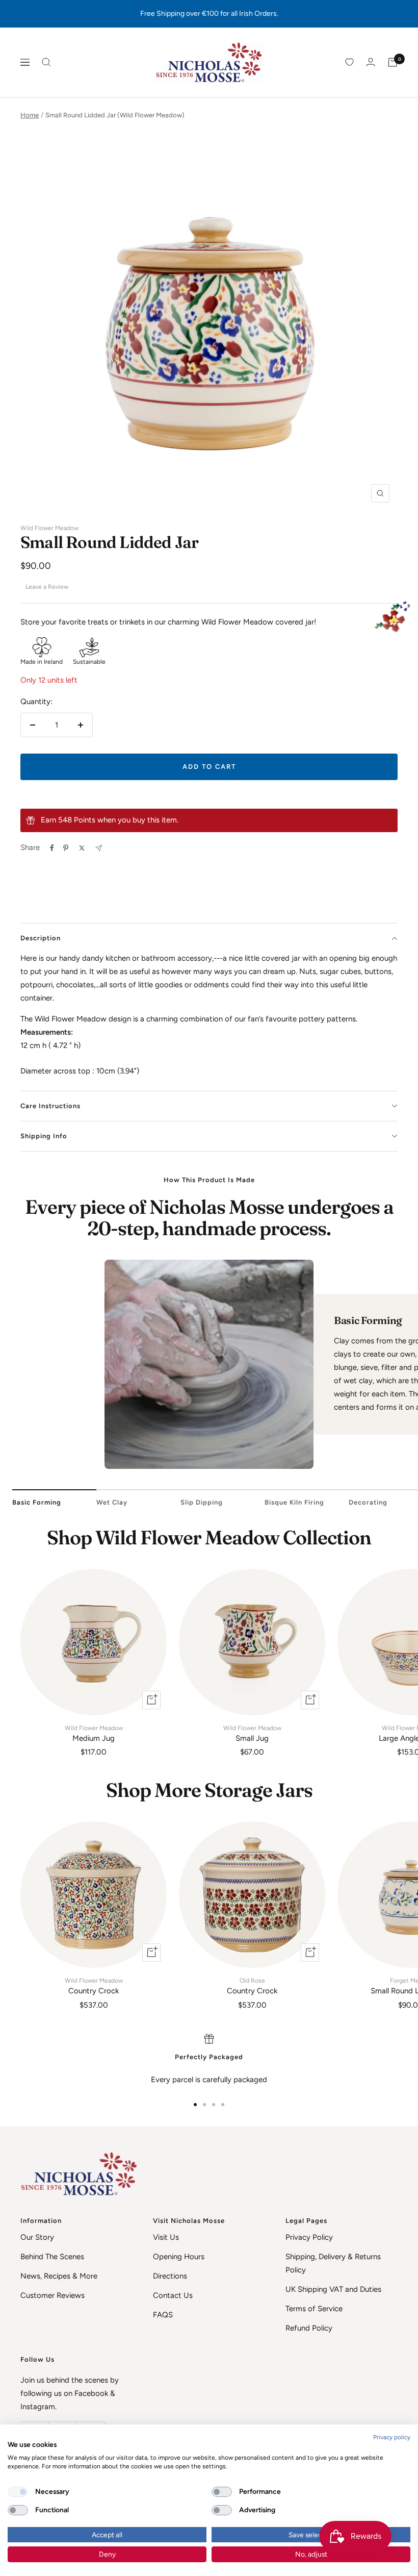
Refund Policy (309, 2328)
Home (30, 115)
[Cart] (393, 62)
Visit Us (166, 2237)
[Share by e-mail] (99, 848)
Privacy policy (392, 2437)
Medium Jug (94, 1734)
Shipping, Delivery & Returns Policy (333, 2263)
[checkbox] (18, 2492)
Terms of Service (314, 2309)
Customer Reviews (53, 2295)
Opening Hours (179, 2257)
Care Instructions (50, 1106)
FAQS (163, 2315)
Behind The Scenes (52, 2257)
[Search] (46, 62)
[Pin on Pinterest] (66, 848)
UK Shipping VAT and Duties (333, 2289)
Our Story (37, 2237)
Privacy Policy (309, 2237)
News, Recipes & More (59, 2276)
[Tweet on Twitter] (82, 848)
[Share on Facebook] (52, 848)
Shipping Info (44, 1136)
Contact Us (173, 2295)
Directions (170, 2276)
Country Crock (94, 1986)
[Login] (371, 62)
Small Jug (252, 1734)
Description (41, 938)
